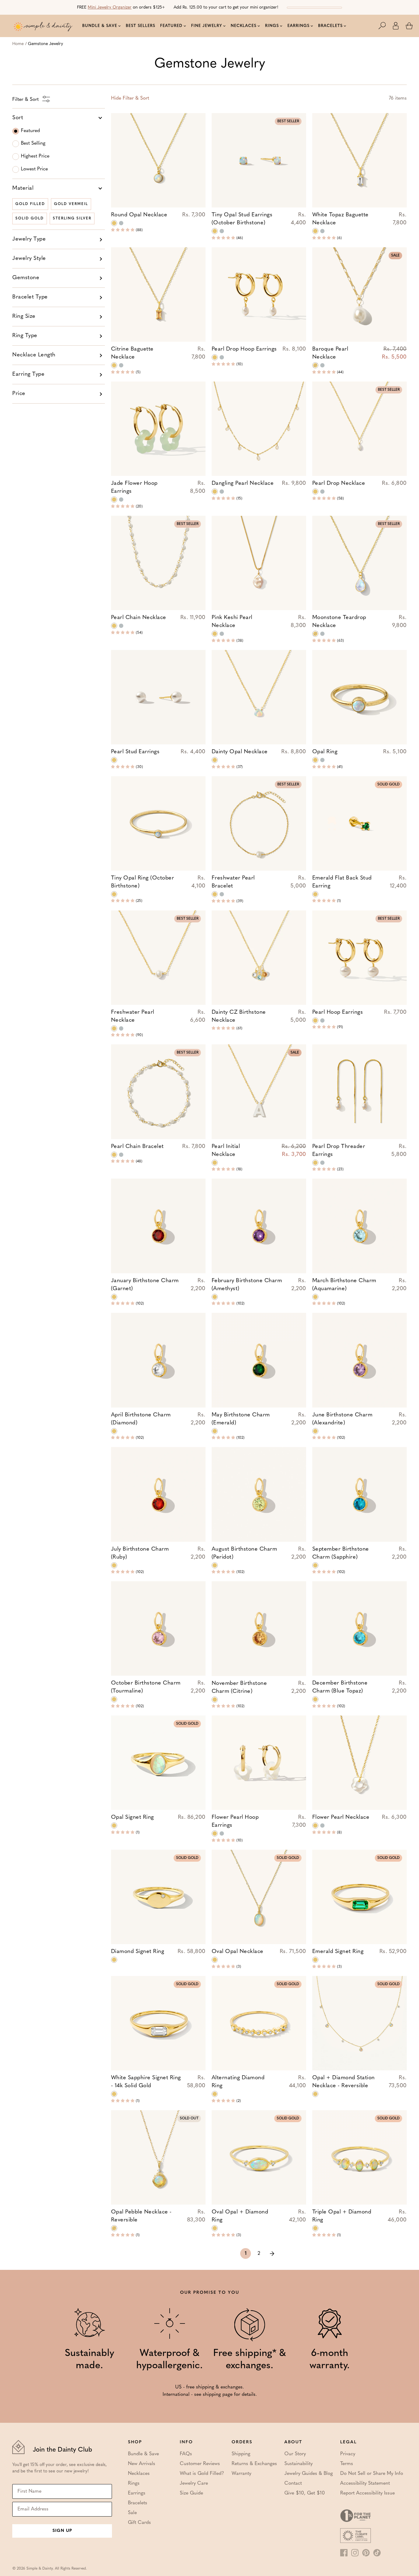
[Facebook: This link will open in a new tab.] (344, 2553)
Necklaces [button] (244, 26)
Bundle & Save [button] (100, 26)
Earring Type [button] (28, 374)
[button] (385, 26)
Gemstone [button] (26, 278)
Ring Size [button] (24, 317)
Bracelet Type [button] (30, 297)
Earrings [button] (298, 26)
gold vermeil (71, 204)
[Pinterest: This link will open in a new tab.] (366, 2553)
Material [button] (23, 188)
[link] (272, 2253)
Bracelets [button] (330, 26)
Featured (30, 131)
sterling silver (72, 218)
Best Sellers (140, 26)
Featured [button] (171, 26)
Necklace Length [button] (34, 355)
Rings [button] (272, 26)
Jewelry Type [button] (29, 239)
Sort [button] (18, 118)
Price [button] (19, 394)
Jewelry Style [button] (29, 259)
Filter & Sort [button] (130, 98)
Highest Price (35, 156)
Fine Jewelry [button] (207, 26)
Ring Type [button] (25, 336)
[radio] (114, 223)
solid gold (30, 218)
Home (18, 44)
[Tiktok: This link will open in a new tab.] (377, 2553)
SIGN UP (62, 2531)
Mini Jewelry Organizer (110, 8)
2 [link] (259, 2254)
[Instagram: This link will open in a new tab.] (355, 2553)
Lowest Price (34, 169)
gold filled (30, 204)
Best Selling (33, 143)
